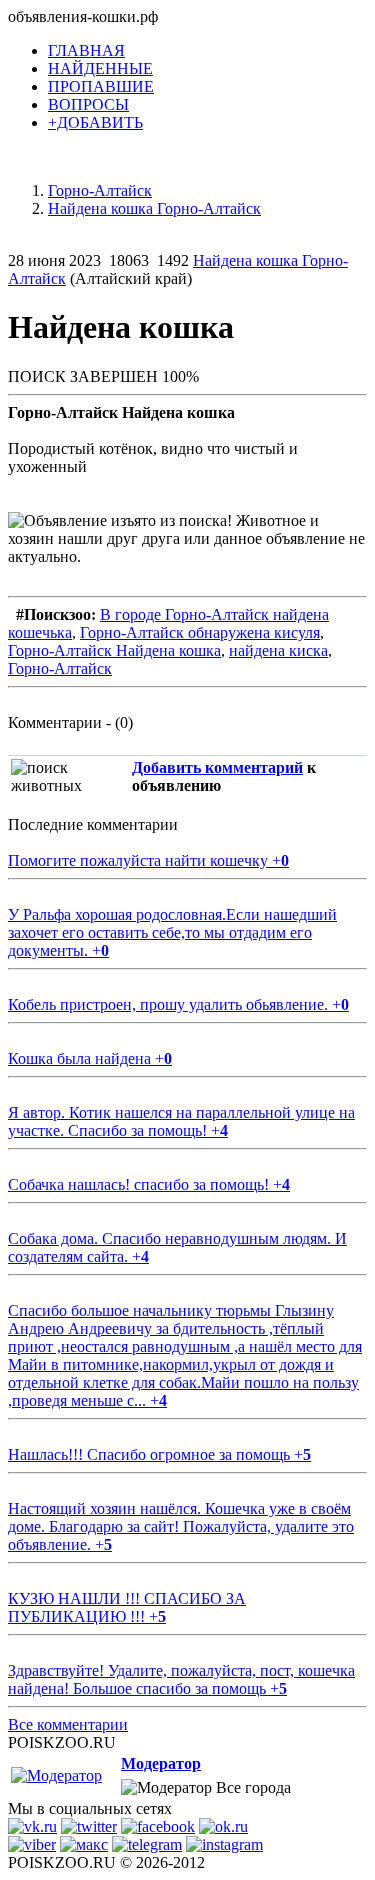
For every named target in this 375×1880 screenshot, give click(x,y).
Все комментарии (68, 1724)
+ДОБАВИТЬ (95, 122)
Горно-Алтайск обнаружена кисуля (200, 632)
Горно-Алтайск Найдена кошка (114, 650)
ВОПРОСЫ (88, 104)
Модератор (161, 1763)
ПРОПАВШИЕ (101, 86)
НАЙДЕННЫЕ (100, 68)
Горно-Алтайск (60, 668)
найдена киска (278, 650)
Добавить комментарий (217, 767)
